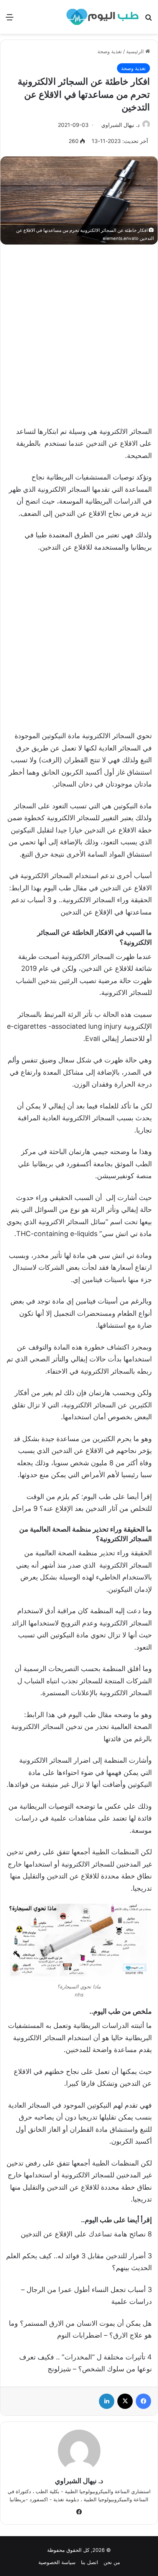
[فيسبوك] (143, 2401)
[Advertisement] (79, 331)
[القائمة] (10, 20)
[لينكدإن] (107, 2401)
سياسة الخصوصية (57, 2562)
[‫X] (125, 2401)
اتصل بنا (90, 2562)
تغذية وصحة (110, 51)
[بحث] (148, 20)
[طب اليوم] (102, 17)
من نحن (112, 2562)
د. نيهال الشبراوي (120, 125)
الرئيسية (136, 51)
